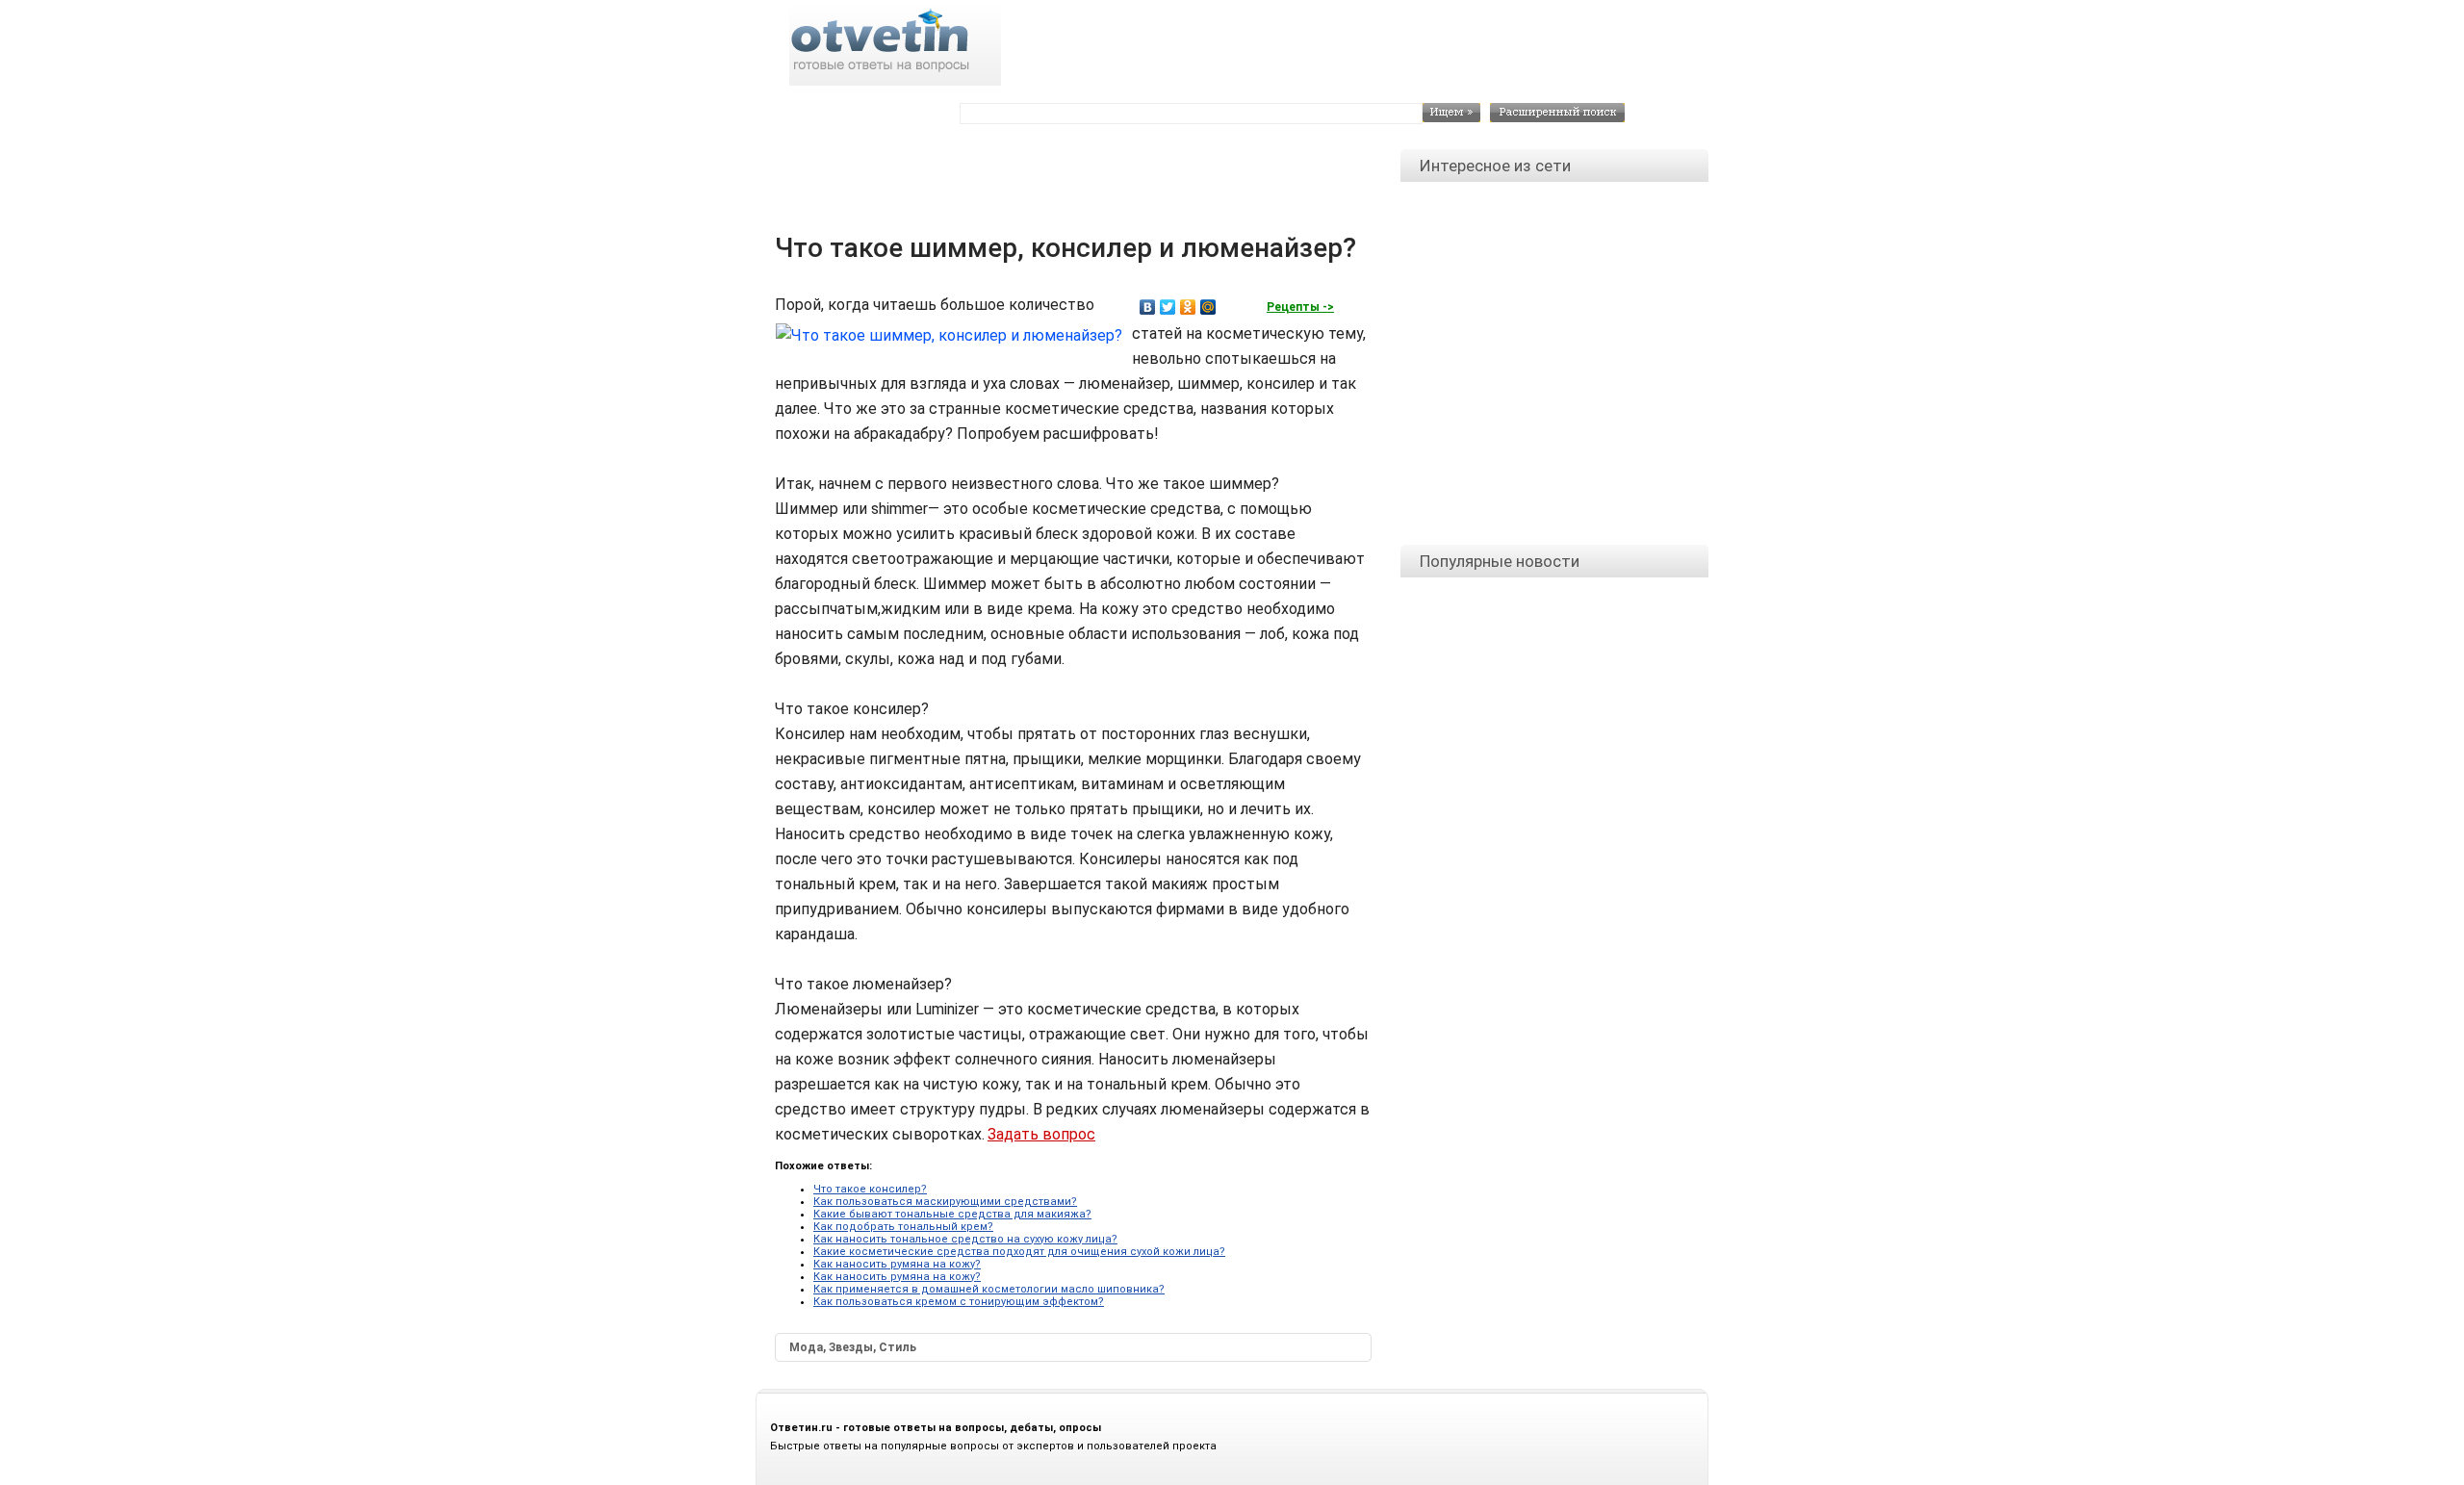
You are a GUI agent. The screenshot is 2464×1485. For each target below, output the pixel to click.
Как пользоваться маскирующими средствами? (945, 1202)
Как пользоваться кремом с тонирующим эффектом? (959, 1302)
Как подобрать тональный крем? (903, 1227)
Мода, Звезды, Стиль (853, 1347)
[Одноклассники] (1188, 307)
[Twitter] (1168, 307)
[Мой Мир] (1208, 307)
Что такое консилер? (870, 1189)
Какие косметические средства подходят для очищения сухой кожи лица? (1019, 1252)
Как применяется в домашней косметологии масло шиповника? (989, 1289)
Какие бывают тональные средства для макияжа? (952, 1214)
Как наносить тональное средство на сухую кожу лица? (965, 1239)
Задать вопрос (1041, 1134)
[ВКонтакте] (1148, 307)
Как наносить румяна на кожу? (897, 1264)
